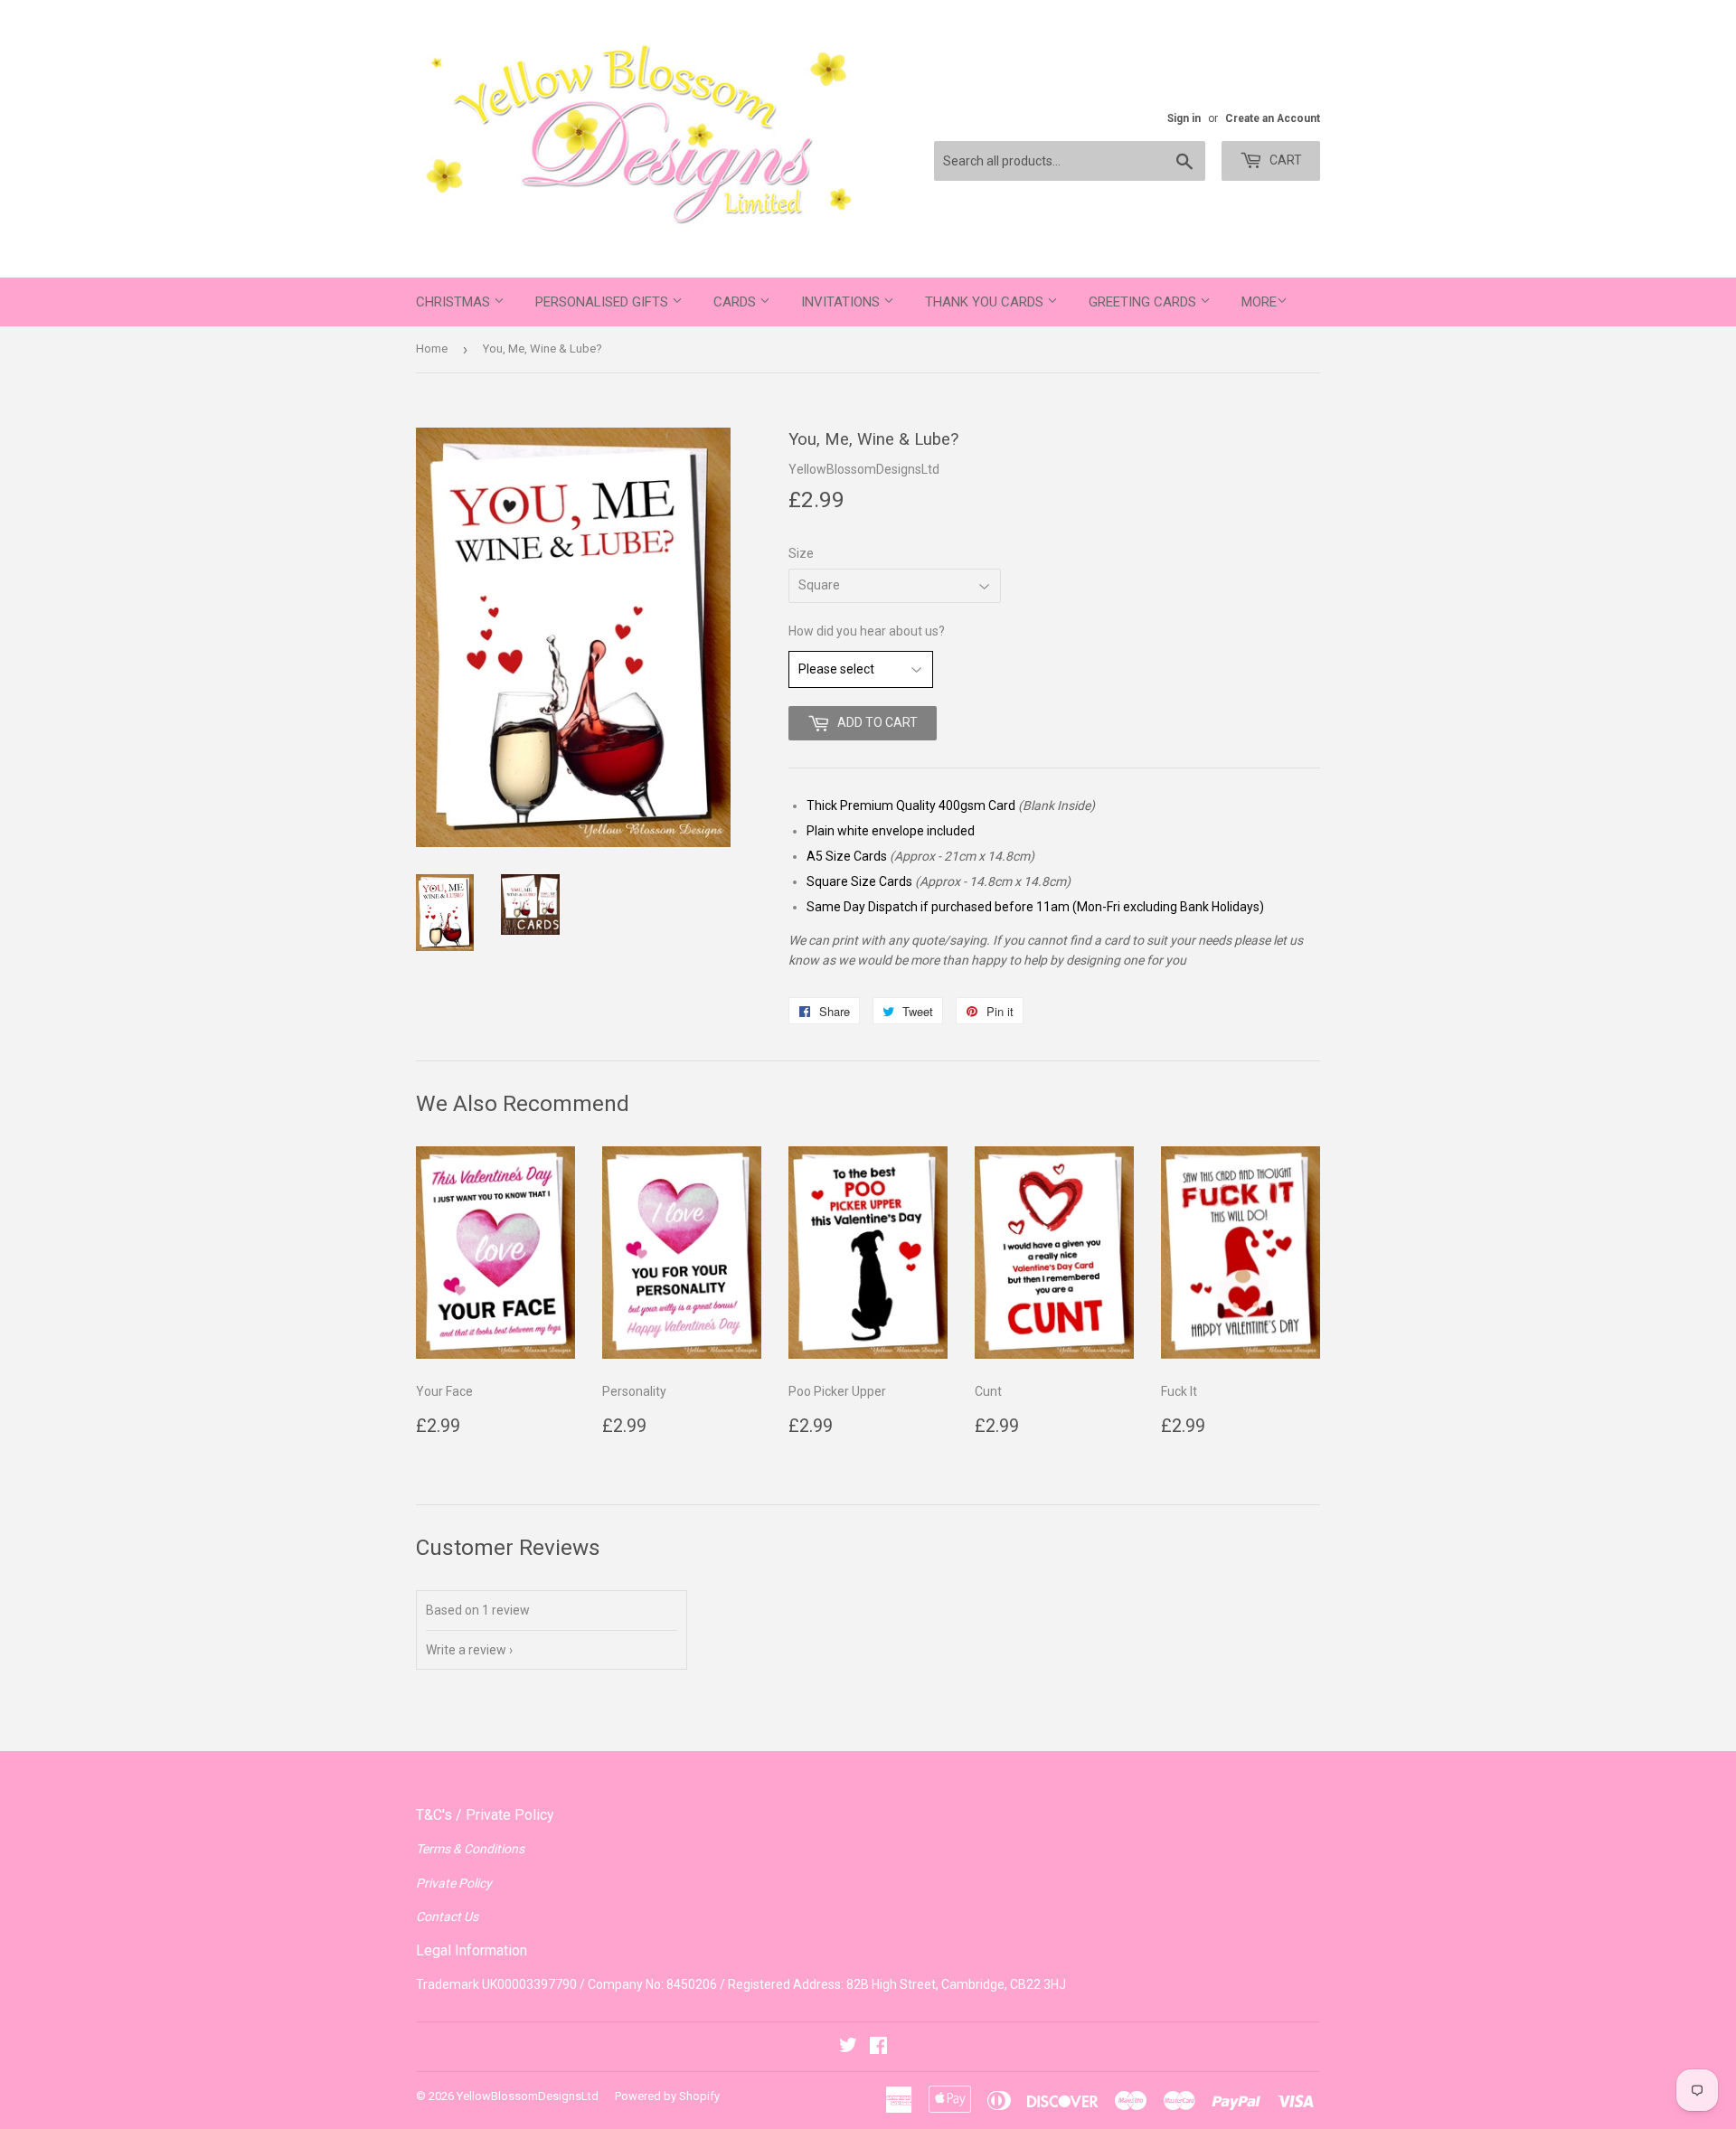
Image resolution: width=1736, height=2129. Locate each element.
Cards (736, 302)
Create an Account (1273, 118)
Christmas (455, 302)
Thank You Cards (986, 302)
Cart (1284, 160)
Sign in (1184, 118)
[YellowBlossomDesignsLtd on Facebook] (878, 2048)
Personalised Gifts (604, 302)
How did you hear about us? (867, 631)
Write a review (466, 1650)
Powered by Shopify (667, 2096)
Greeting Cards (1144, 302)
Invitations (842, 302)
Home (432, 349)
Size (801, 553)
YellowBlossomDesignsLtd (528, 2096)
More (1259, 302)
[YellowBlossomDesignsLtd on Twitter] (848, 2048)
